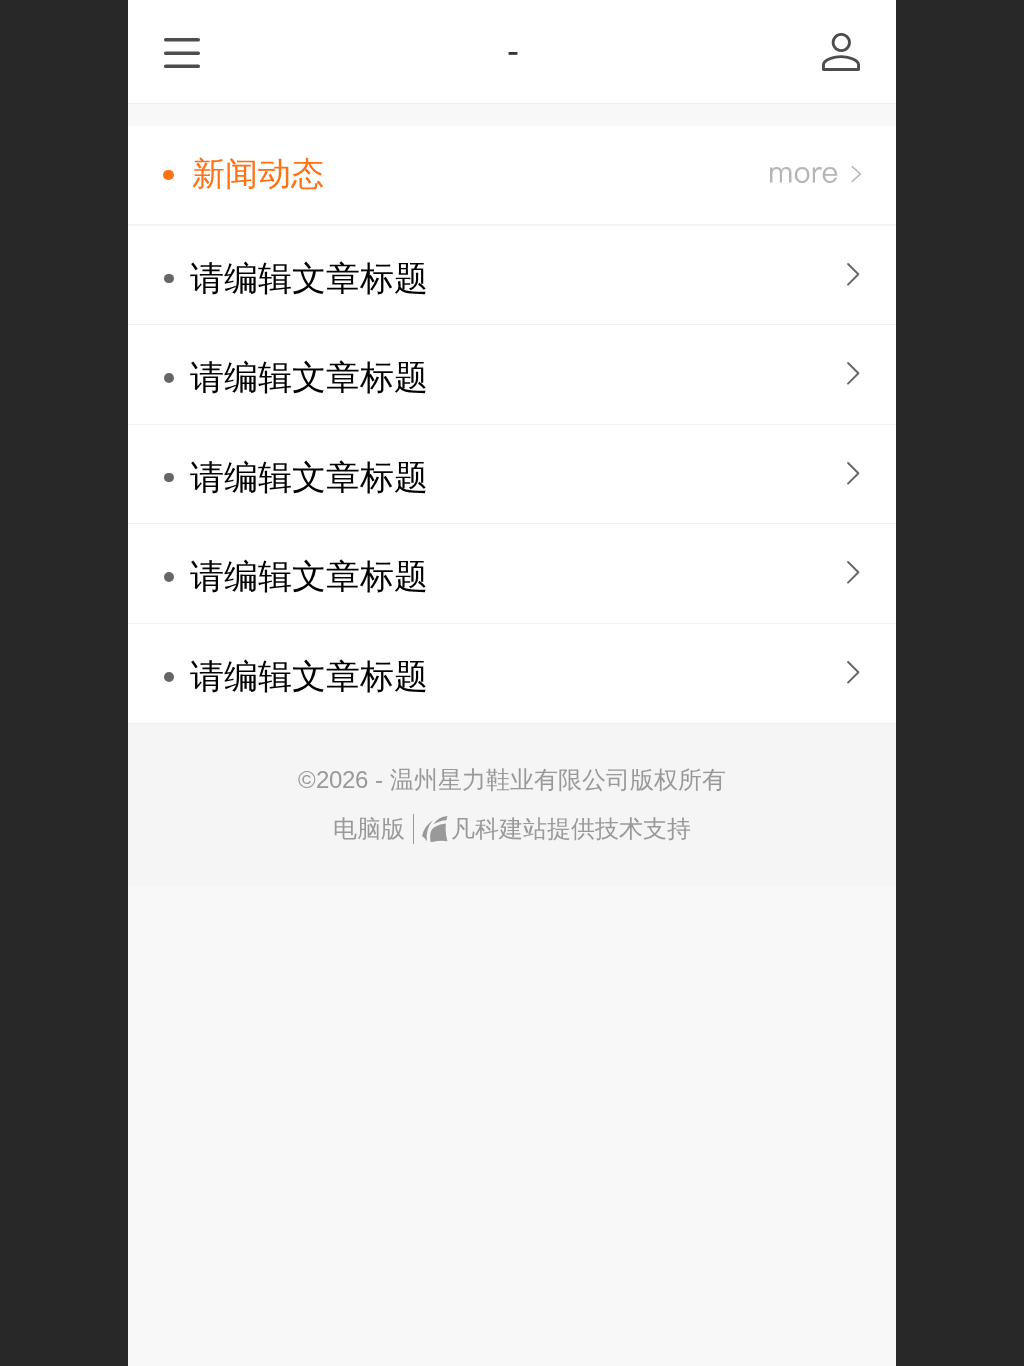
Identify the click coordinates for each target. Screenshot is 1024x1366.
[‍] (815, 174)
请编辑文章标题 (309, 278)
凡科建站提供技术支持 (570, 828)
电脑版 (369, 828)
